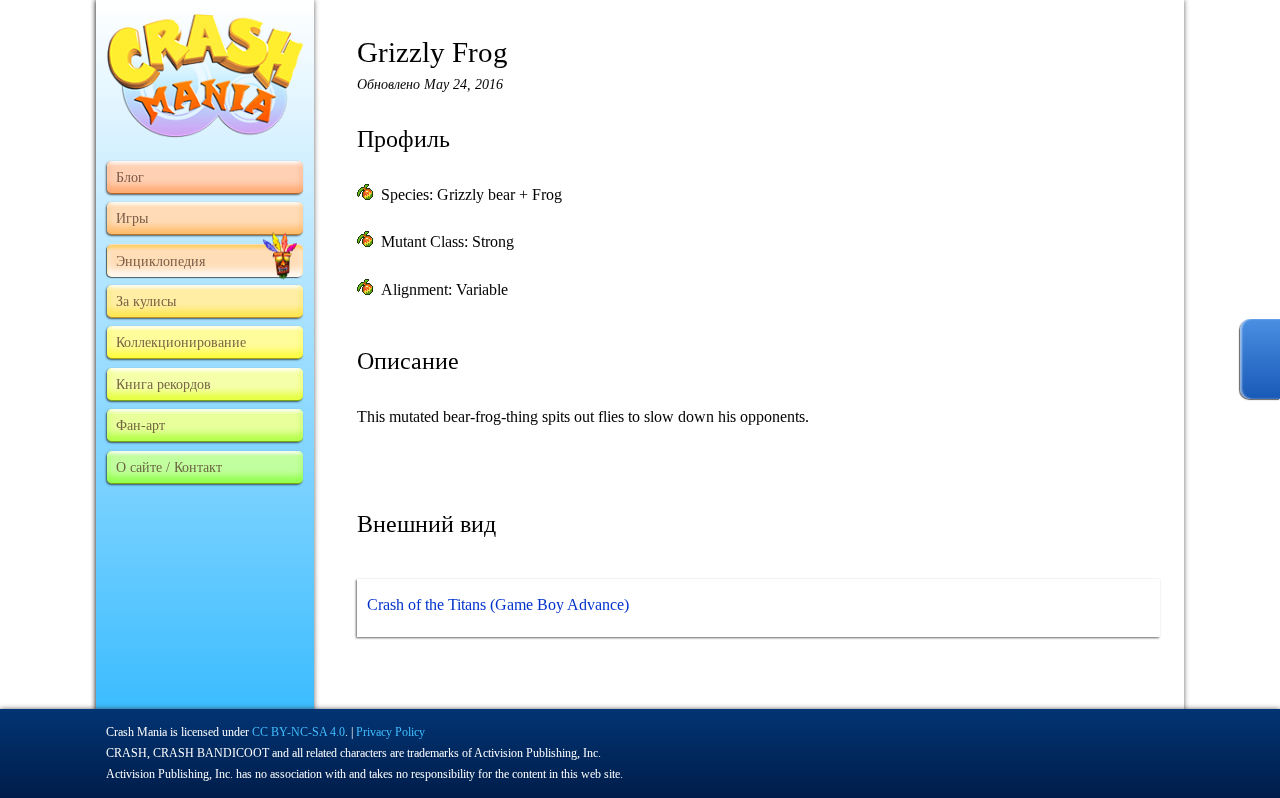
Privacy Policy (390, 732)
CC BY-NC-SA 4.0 (298, 732)
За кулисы (146, 301)
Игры (132, 218)
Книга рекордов (163, 384)
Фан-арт (140, 425)
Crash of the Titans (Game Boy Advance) (498, 604)
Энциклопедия (160, 261)
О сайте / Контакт (169, 467)
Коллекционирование (181, 342)
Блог (130, 177)
